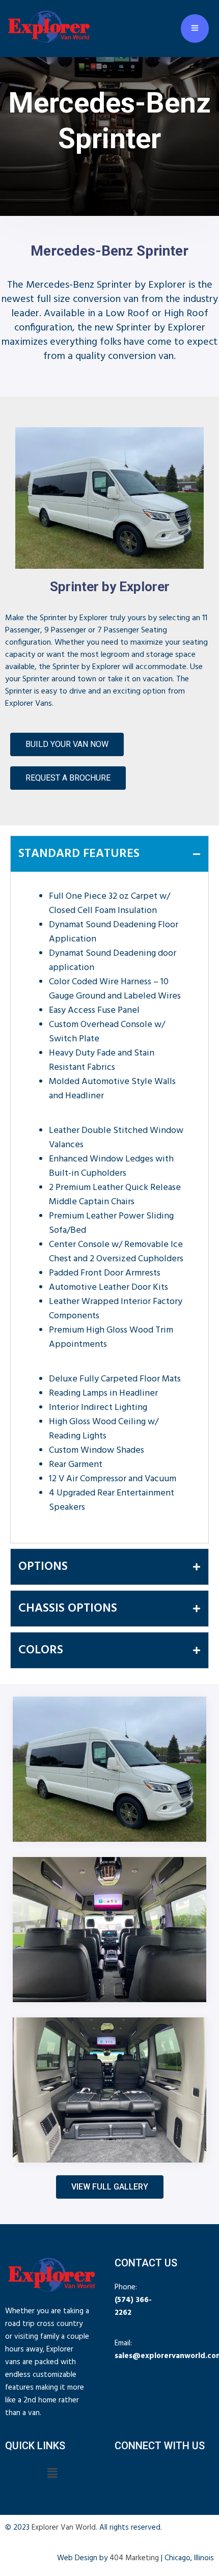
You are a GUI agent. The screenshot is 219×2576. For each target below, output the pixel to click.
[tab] (109, 854)
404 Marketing (134, 2558)
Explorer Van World (64, 2528)
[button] (52, 2474)
